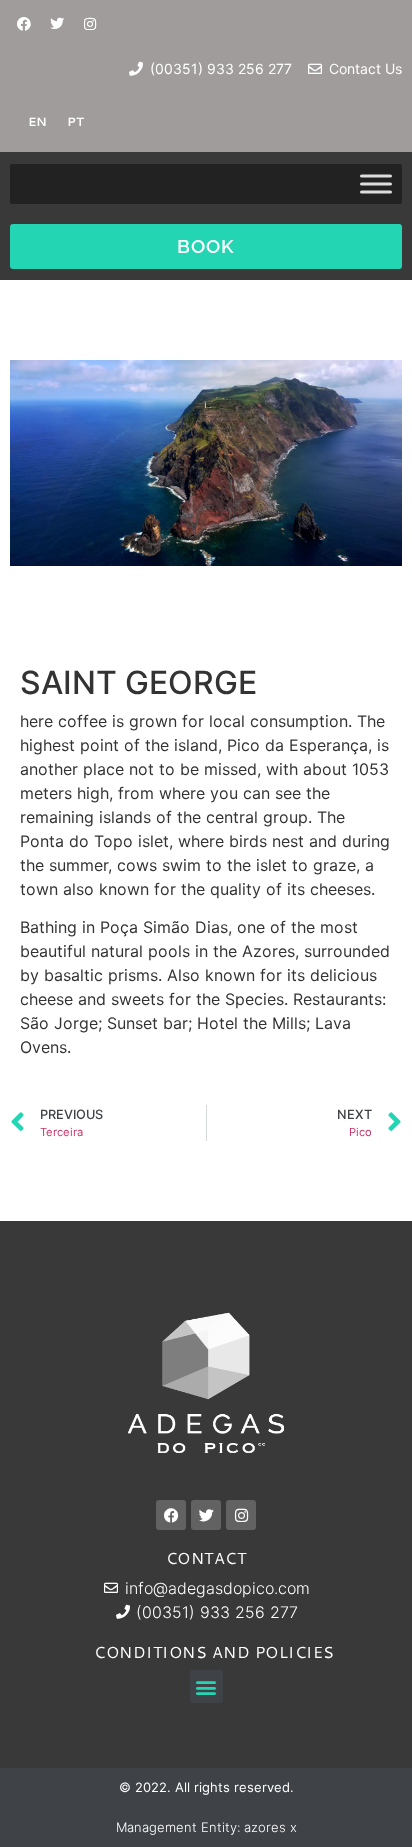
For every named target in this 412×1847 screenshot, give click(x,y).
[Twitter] (57, 24)
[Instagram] (90, 24)
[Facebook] (24, 24)
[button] (206, 1686)
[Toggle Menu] (376, 183)
